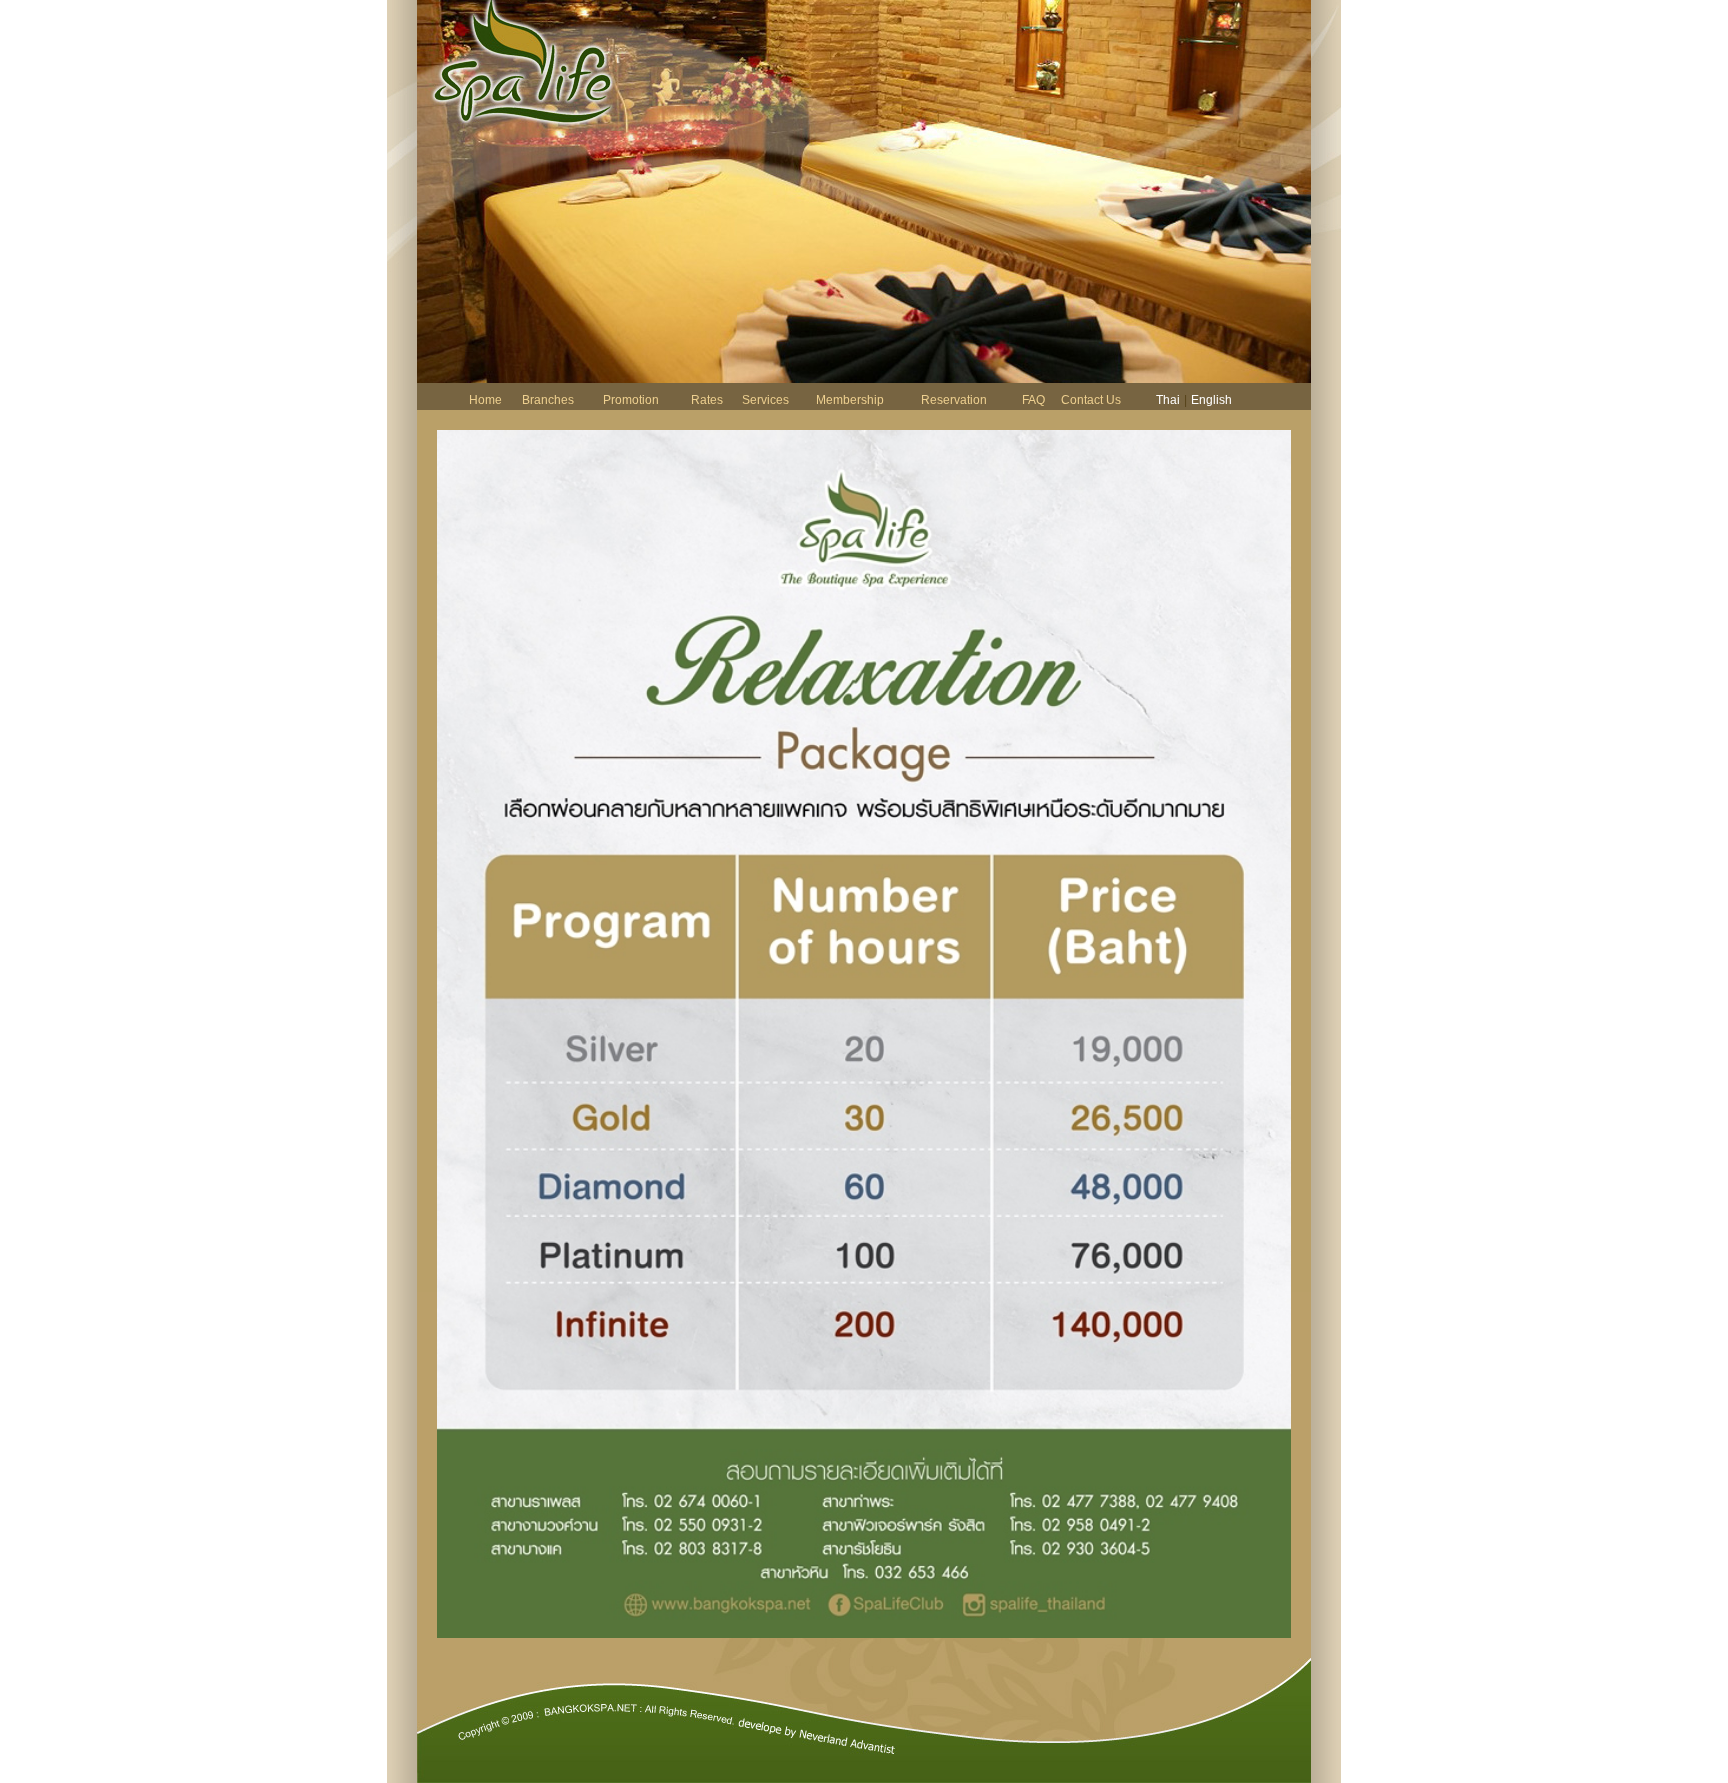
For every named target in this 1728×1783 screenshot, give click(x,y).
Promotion (631, 400)
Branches (548, 400)
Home (485, 400)
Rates (707, 400)
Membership (850, 400)
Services (765, 400)
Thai (1168, 400)
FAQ (1033, 400)
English (1211, 400)
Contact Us (1091, 400)
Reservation (954, 400)
